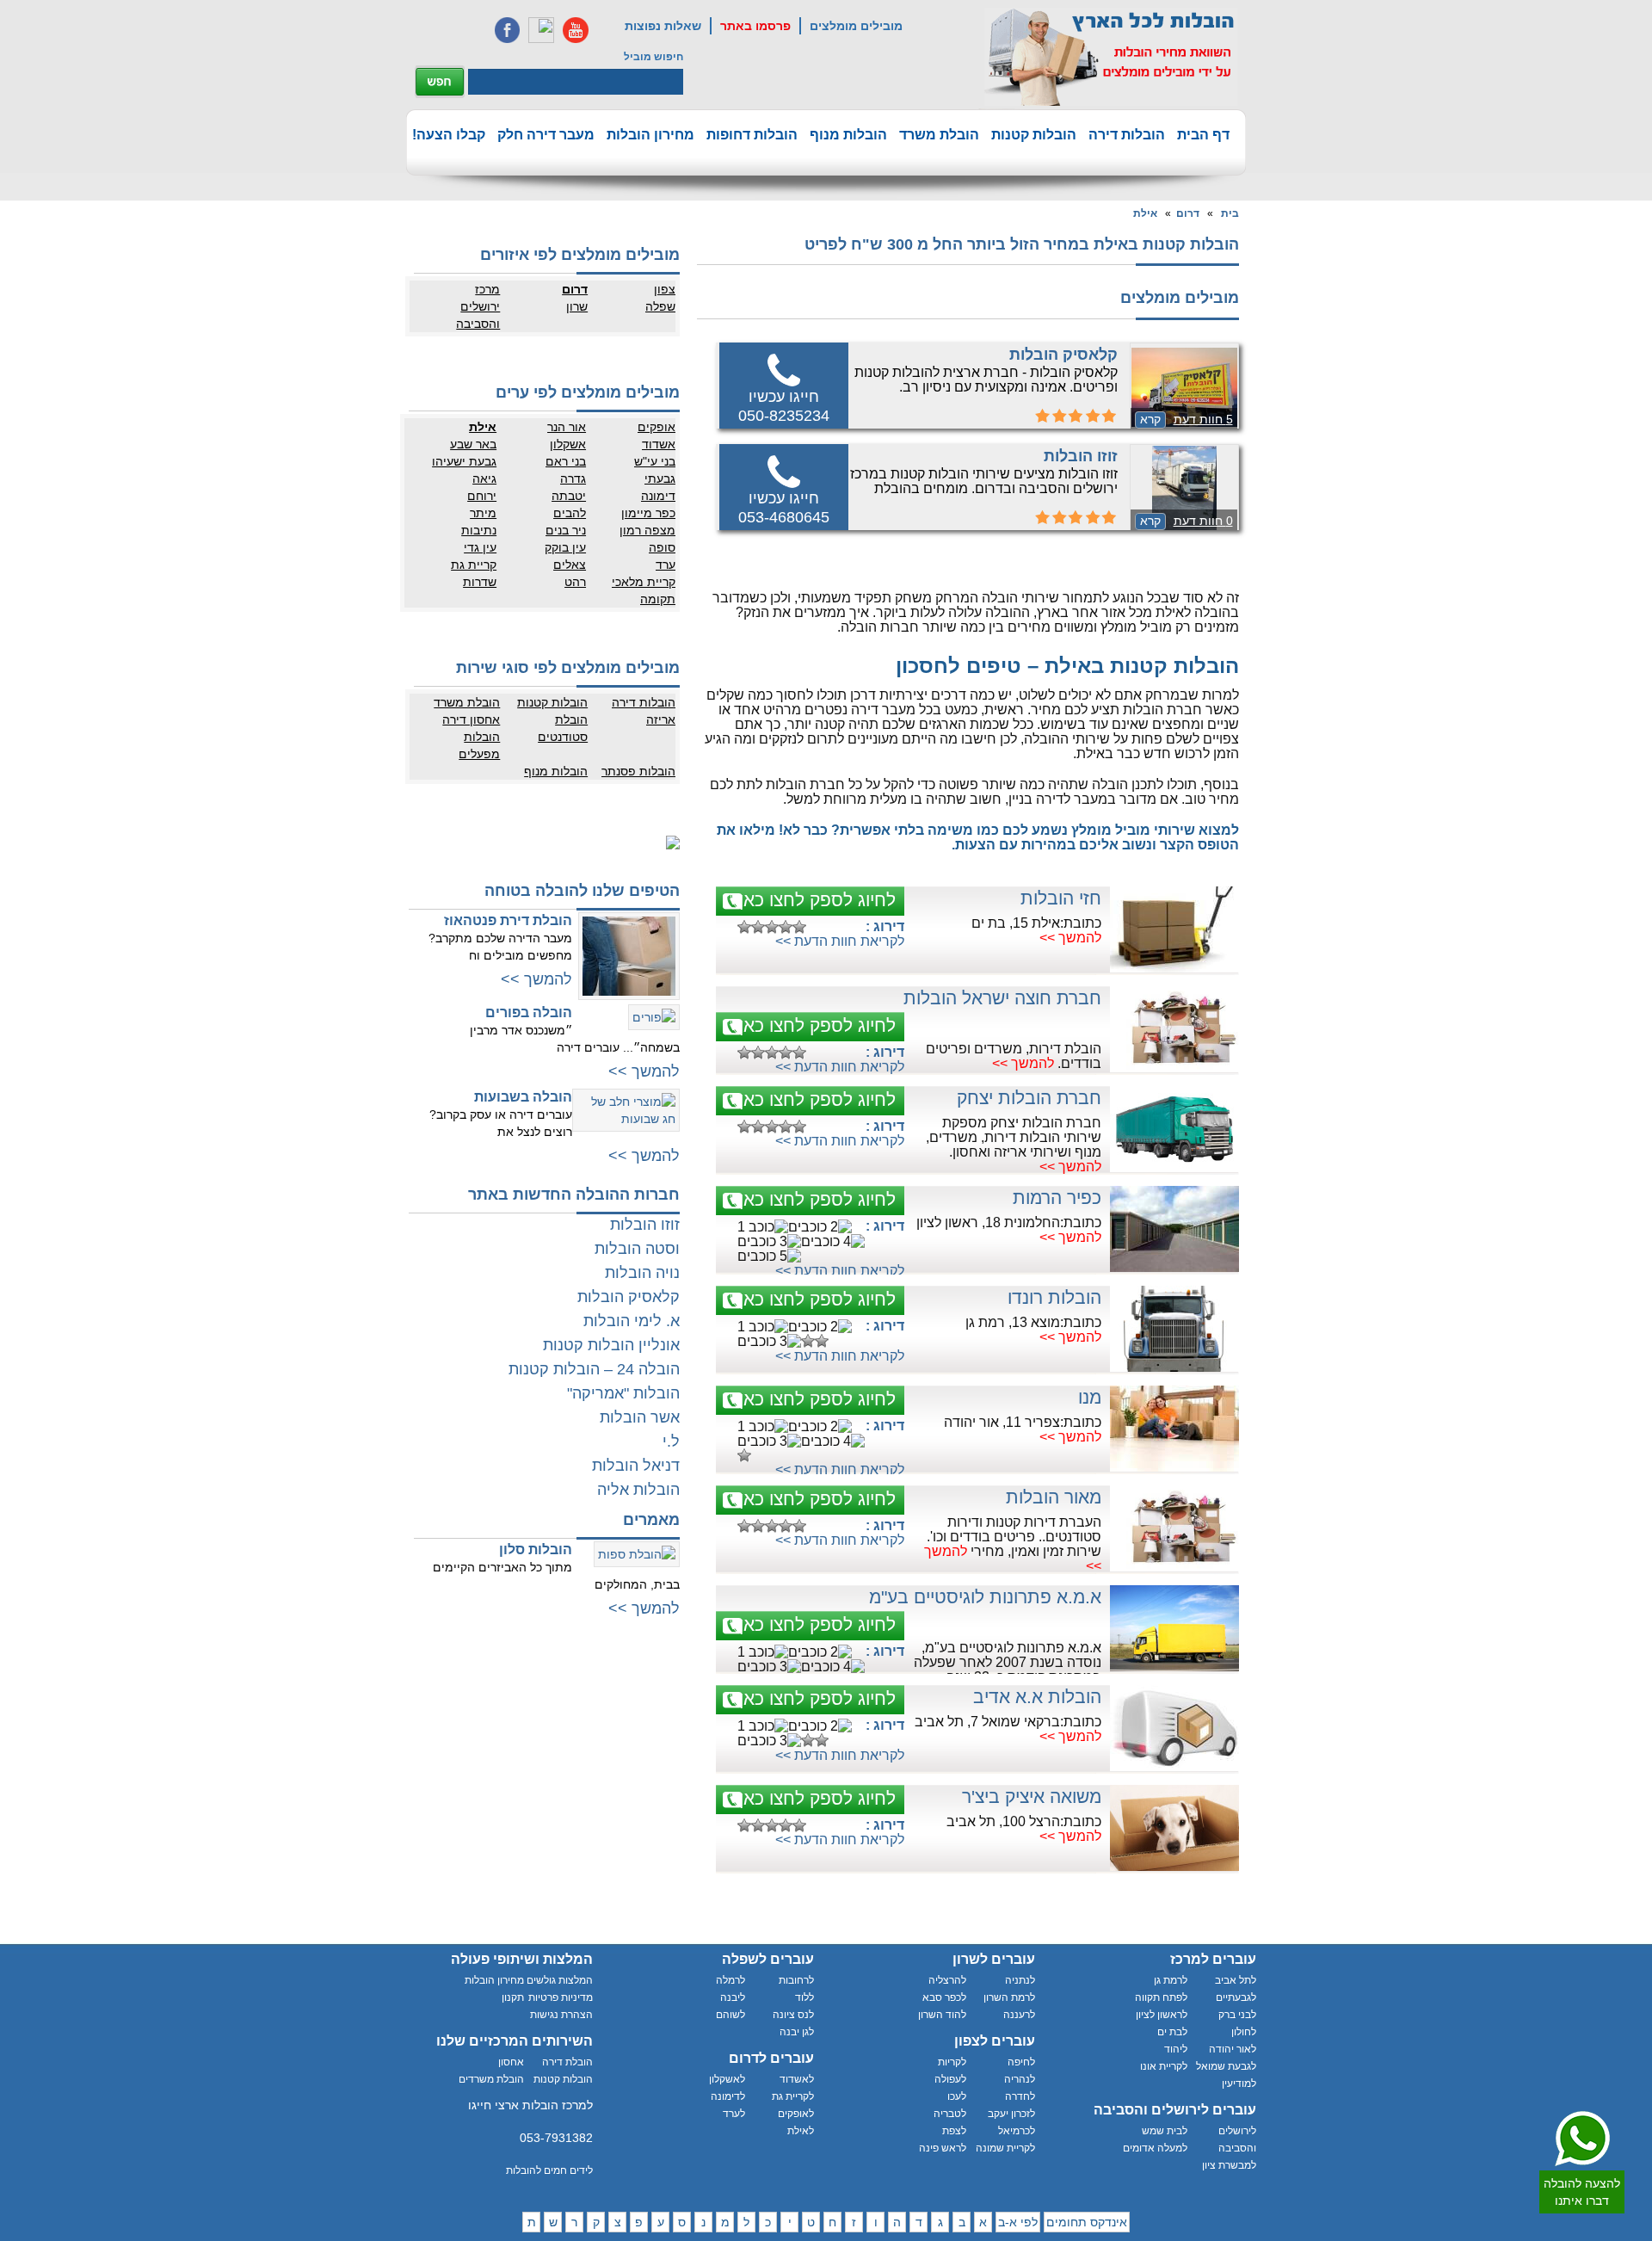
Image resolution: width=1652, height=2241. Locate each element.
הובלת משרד (939, 135)
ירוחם (482, 496)
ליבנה (733, 1997)
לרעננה (1019, 2015)
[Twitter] (541, 30)
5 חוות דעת (1203, 419)
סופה (662, 547)
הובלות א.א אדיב (1037, 1697)
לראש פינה (943, 2148)
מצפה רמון (647, 530)
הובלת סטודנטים (563, 728)
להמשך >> (1070, 938)
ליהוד (1176, 2049)
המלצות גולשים (560, 1980)
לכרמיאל (1017, 2131)
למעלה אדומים (1155, 2148)
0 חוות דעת (1203, 521)
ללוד (804, 1997)
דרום (1188, 213)
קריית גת (474, 565)
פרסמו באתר (755, 26)
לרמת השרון (1009, 1997)
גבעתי (660, 478)
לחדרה (1020, 2096)
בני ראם (566, 461)
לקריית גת (793, 2096)
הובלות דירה (1127, 135)
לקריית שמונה (1005, 2148)
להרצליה (947, 1980)
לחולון (1244, 2032)
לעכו (957, 2096)
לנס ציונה (793, 2015)
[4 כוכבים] (786, 927)
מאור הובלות (1054, 1497)
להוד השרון (942, 2015)
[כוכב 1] (744, 927)
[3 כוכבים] (772, 927)
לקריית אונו (1164, 2066)
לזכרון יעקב (1011, 2114)
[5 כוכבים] (799, 927)
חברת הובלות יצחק (1029, 1098)
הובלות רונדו (1054, 1297)
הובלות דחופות (752, 135)
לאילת (801, 2131)
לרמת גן (1171, 1980)
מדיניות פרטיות (561, 1997)
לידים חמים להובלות (549, 2170)
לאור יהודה (1233, 2049)
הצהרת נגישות (561, 2015)
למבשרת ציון (1229, 2165)
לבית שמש (1165, 2131)
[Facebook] (507, 30)
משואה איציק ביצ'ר (1032, 1797)
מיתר (483, 513)
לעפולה (950, 2079)
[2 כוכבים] (758, 927)
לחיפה (1021, 2062)
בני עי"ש (655, 461)
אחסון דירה (471, 719)
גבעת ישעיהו (464, 461)
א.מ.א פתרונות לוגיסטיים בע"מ (985, 1597)
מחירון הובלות (650, 135)
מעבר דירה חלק (546, 135)
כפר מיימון (648, 513)
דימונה (658, 496)
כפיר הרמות (1057, 1198)
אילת (1145, 213)
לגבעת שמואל (1226, 2066)
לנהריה (1020, 2079)
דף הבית (1203, 135)
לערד (734, 2114)
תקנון (513, 1997)
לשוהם (730, 2015)
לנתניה (1020, 1980)
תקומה (658, 599)
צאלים (570, 565)
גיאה (484, 478)
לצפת (954, 2131)
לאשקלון (727, 2079)
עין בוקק (565, 547)
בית (1230, 213)
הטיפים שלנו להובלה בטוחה (582, 891)
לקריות (952, 2062)
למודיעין (1239, 2084)
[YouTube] (576, 30)
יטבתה (569, 496)
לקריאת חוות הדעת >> (840, 941)
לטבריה (950, 2114)
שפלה (660, 306)
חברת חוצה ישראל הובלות (1002, 998)
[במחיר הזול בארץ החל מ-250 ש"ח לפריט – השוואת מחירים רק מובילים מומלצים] (1111, 57)
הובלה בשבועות (523, 1097)
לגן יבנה (797, 2032)
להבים (570, 513)
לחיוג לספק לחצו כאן (817, 900)
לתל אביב (1236, 1980)
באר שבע (473, 444)
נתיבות (479, 530)
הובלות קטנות (1034, 135)
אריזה (661, 719)
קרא (1150, 419)
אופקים (656, 427)
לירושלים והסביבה (1237, 2139)
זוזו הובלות (1081, 456)
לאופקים (796, 2114)
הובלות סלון (536, 1550)
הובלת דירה (567, 2062)
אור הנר (567, 427)
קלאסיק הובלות (1063, 355)
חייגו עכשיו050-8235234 (784, 406)
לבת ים (1172, 2032)
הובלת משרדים (491, 2079)
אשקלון (568, 444)
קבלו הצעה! (449, 135)
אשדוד (659, 444)
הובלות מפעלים (479, 745)
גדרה (573, 478)
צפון (665, 289)
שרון (577, 306)
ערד (666, 565)
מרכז (487, 289)
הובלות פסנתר (638, 771)
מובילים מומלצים (856, 26)
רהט (575, 582)
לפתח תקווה (1161, 1997)
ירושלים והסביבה (478, 315)
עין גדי (480, 547)
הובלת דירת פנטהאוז (508, 920)
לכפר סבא (944, 1997)
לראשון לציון (1162, 2015)
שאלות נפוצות (663, 26)
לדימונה (728, 2096)
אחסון (511, 2062)
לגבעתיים (1236, 1997)
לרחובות (796, 1980)
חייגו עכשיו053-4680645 (784, 508)
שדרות (480, 582)
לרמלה (730, 1980)
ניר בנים (566, 530)
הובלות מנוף (848, 135)
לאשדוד (797, 2079)
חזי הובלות (1061, 898)
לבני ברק (1237, 2015)
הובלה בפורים (529, 1012)
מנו (1090, 1397)
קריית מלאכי (644, 582)
